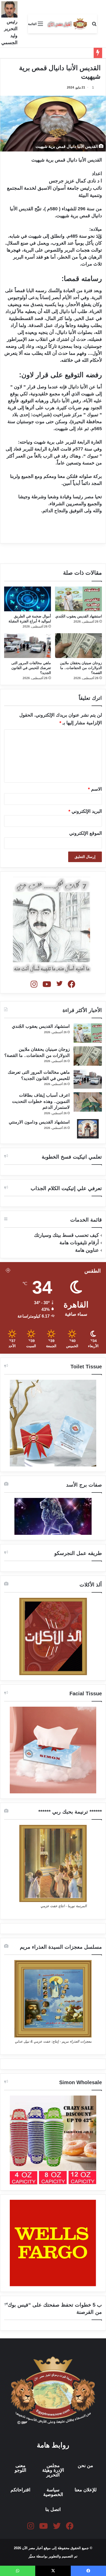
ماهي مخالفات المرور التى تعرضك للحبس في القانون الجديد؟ (31, 668)
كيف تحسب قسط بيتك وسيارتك (66, 1235)
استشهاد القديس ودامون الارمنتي (39, 1122)
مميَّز (32, 2556)
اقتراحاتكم (20, 2490)
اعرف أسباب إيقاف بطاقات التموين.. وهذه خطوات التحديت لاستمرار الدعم (41, 1101)
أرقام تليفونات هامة (79, 1243)
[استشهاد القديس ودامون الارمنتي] (88, 1129)
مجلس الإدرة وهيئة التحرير (53, 2470)
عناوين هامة (87, 1250)
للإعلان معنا (86, 2490)
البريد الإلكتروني (85, 811)
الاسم (95, 789)
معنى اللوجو (20, 2468)
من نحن (85, 2466)
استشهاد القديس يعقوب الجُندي (79, 616)
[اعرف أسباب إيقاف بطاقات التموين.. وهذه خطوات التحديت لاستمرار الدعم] (88, 1102)
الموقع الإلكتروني (86, 833)
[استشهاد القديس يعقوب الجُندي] (78, 599)
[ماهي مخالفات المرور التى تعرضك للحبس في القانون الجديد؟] (28, 646)
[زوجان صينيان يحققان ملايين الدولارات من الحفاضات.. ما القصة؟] (78, 646)
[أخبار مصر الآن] (67, 24)
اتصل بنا (53, 2509)
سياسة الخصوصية (53, 2492)
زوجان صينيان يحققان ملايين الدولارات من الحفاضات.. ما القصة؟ (81, 668)
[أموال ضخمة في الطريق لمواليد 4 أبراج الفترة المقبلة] (28, 599)
